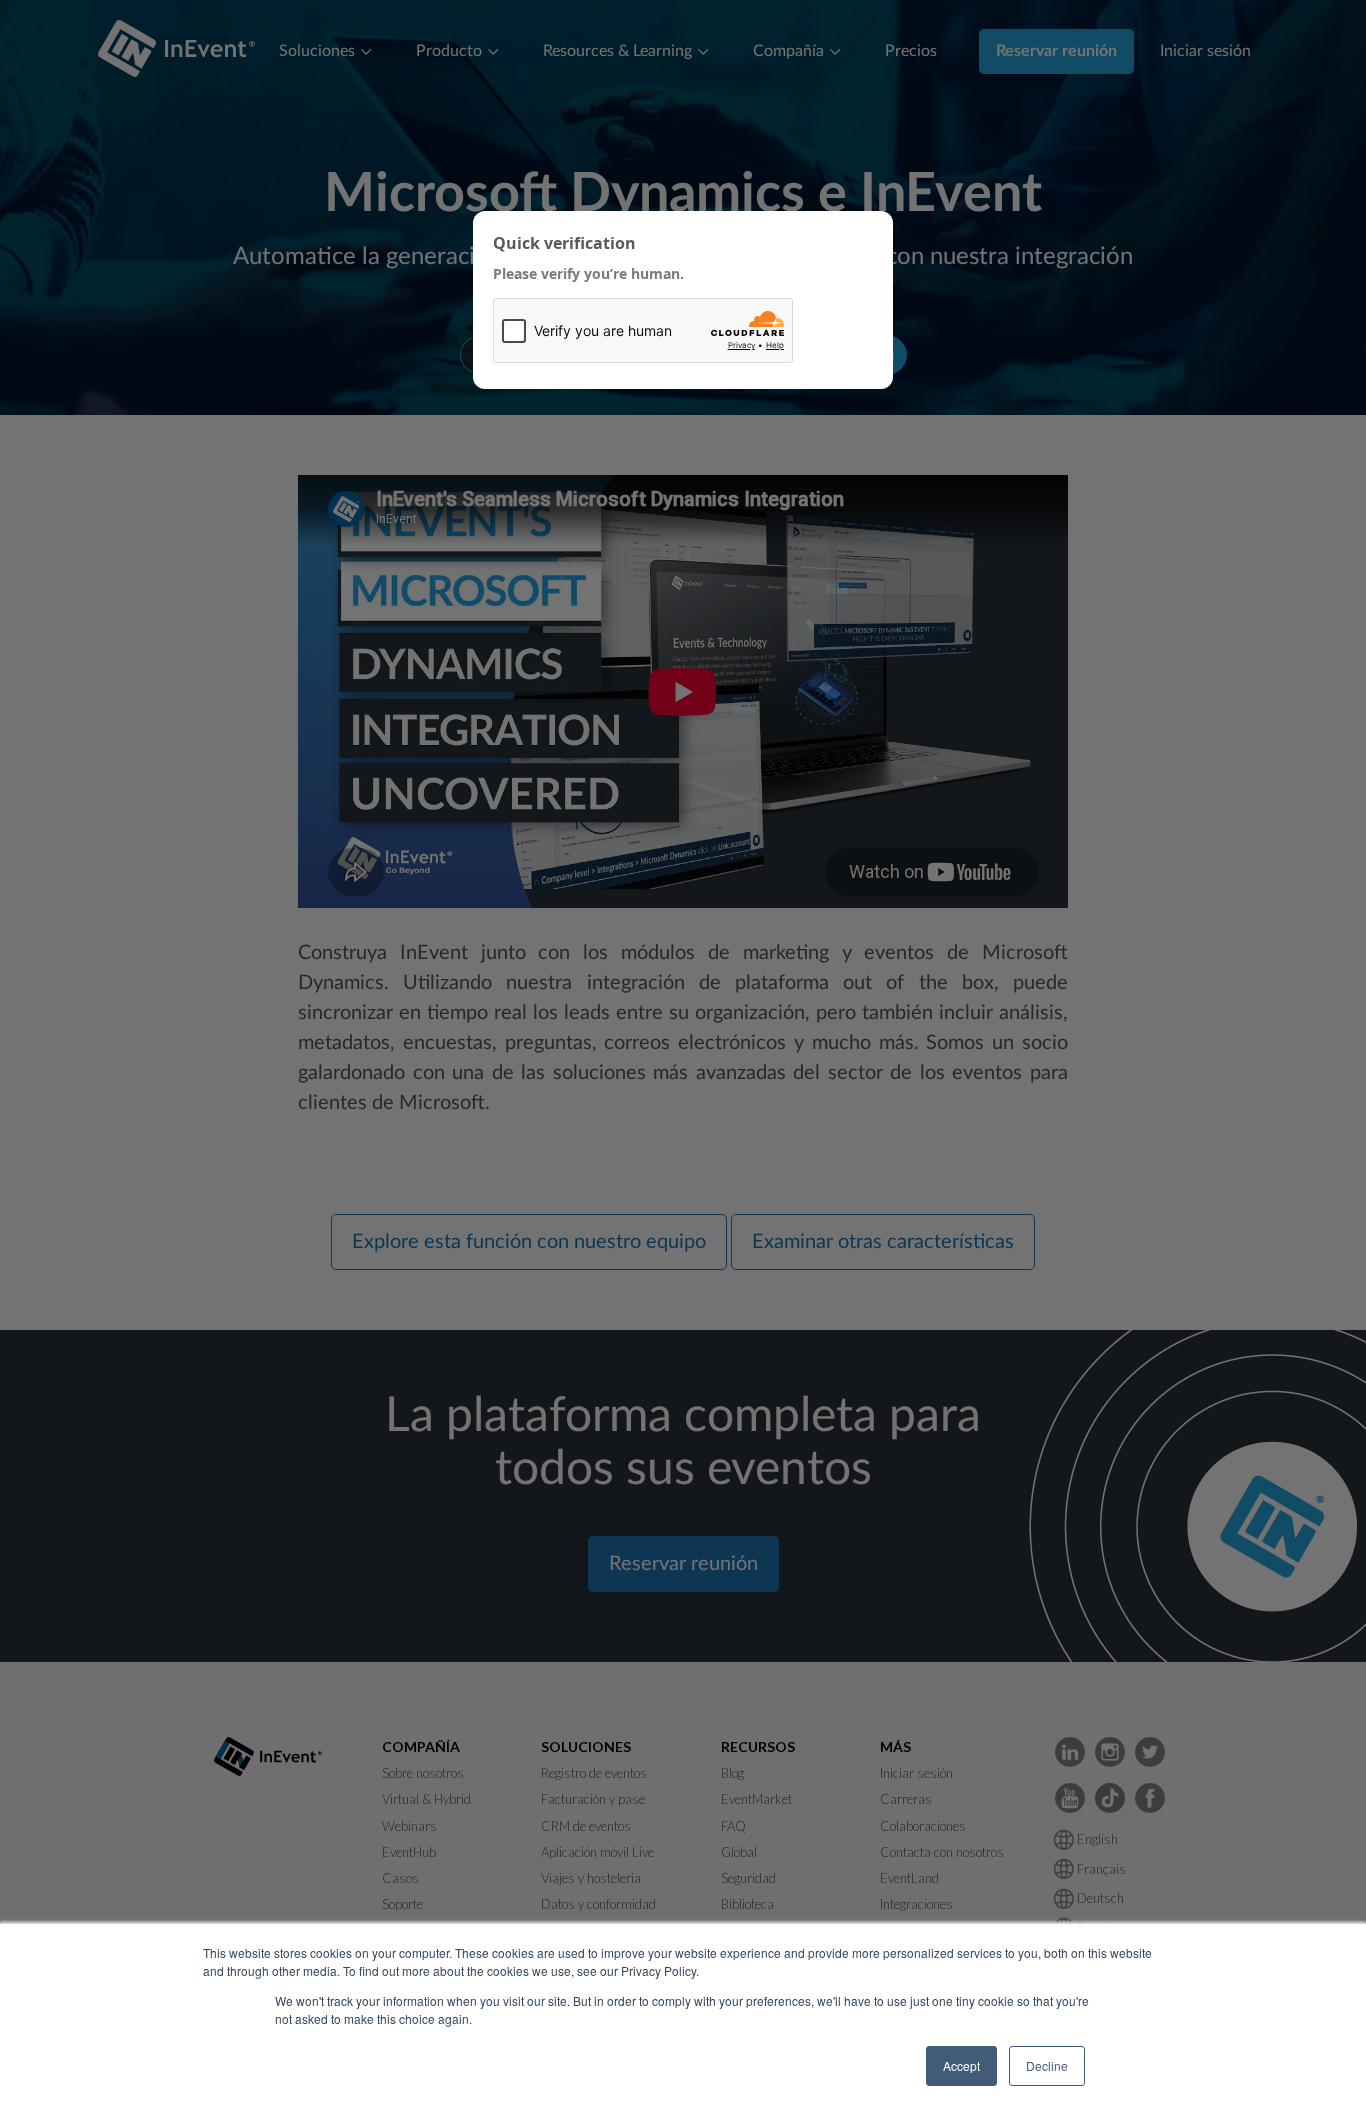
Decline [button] (1047, 2065)
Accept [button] (961, 2065)
